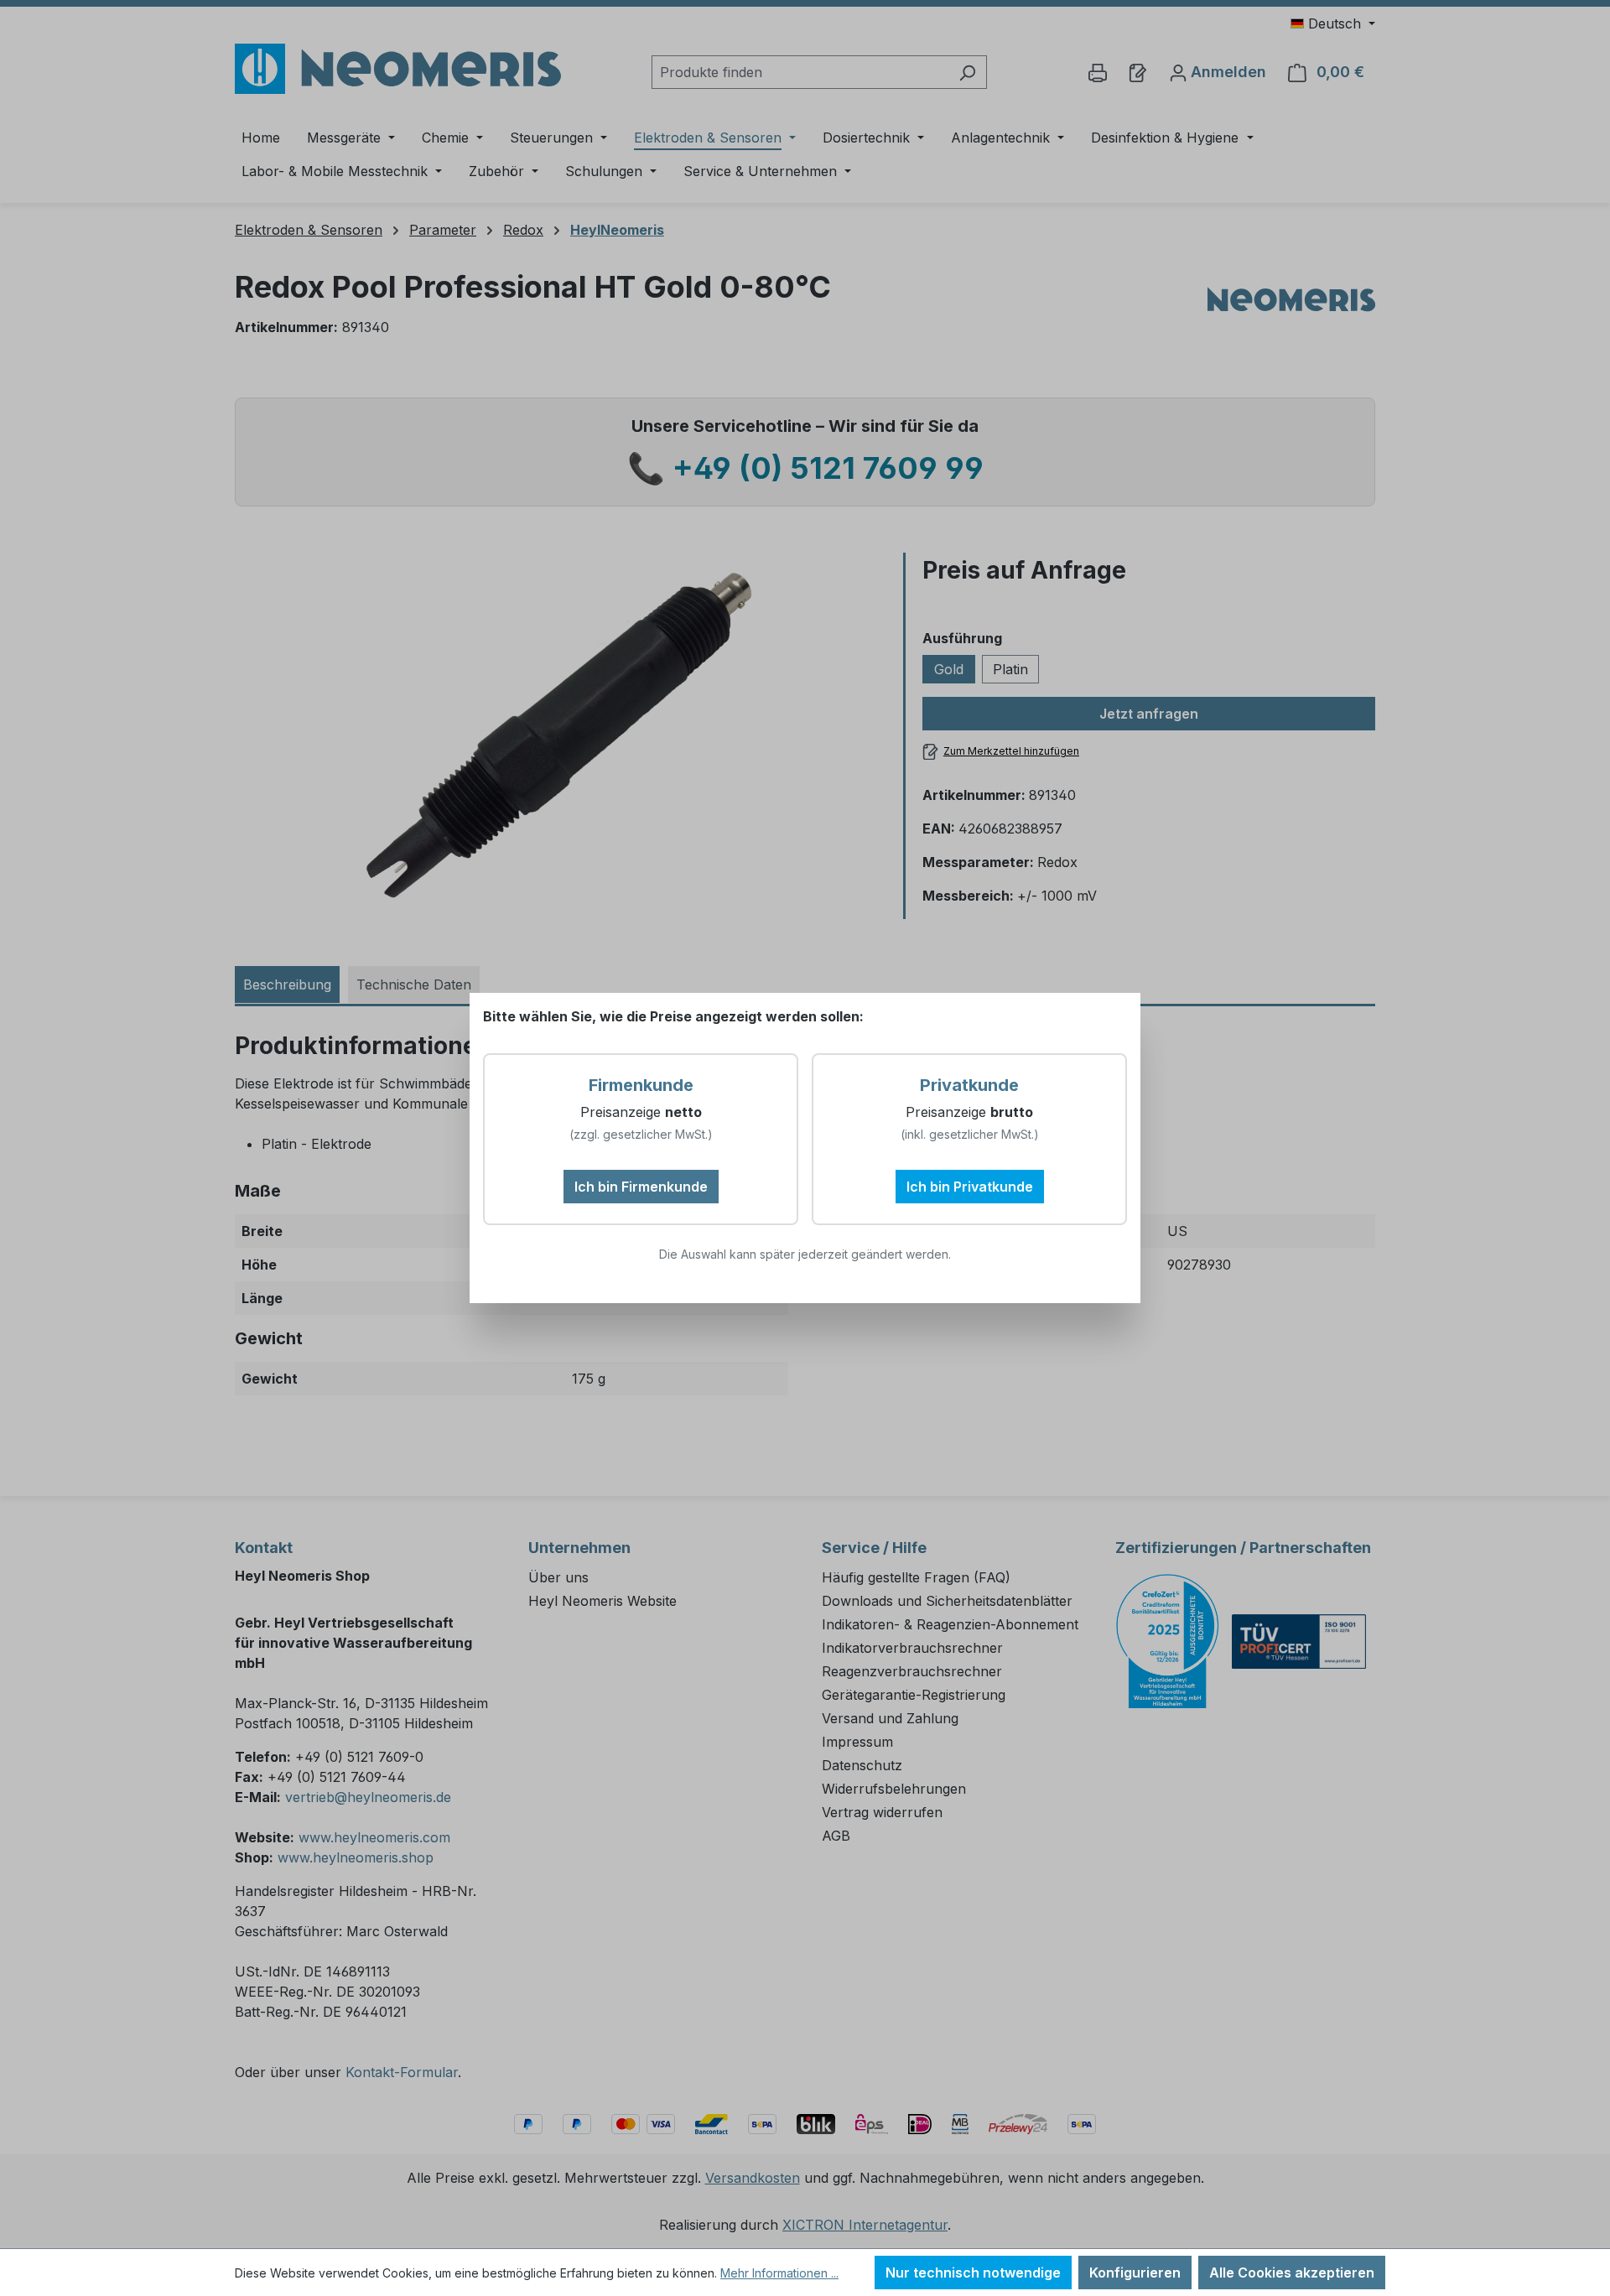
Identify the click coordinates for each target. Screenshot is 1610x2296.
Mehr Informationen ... (779, 2273)
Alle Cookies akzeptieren (1292, 2273)
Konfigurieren (1135, 2273)
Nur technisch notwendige (973, 2273)
